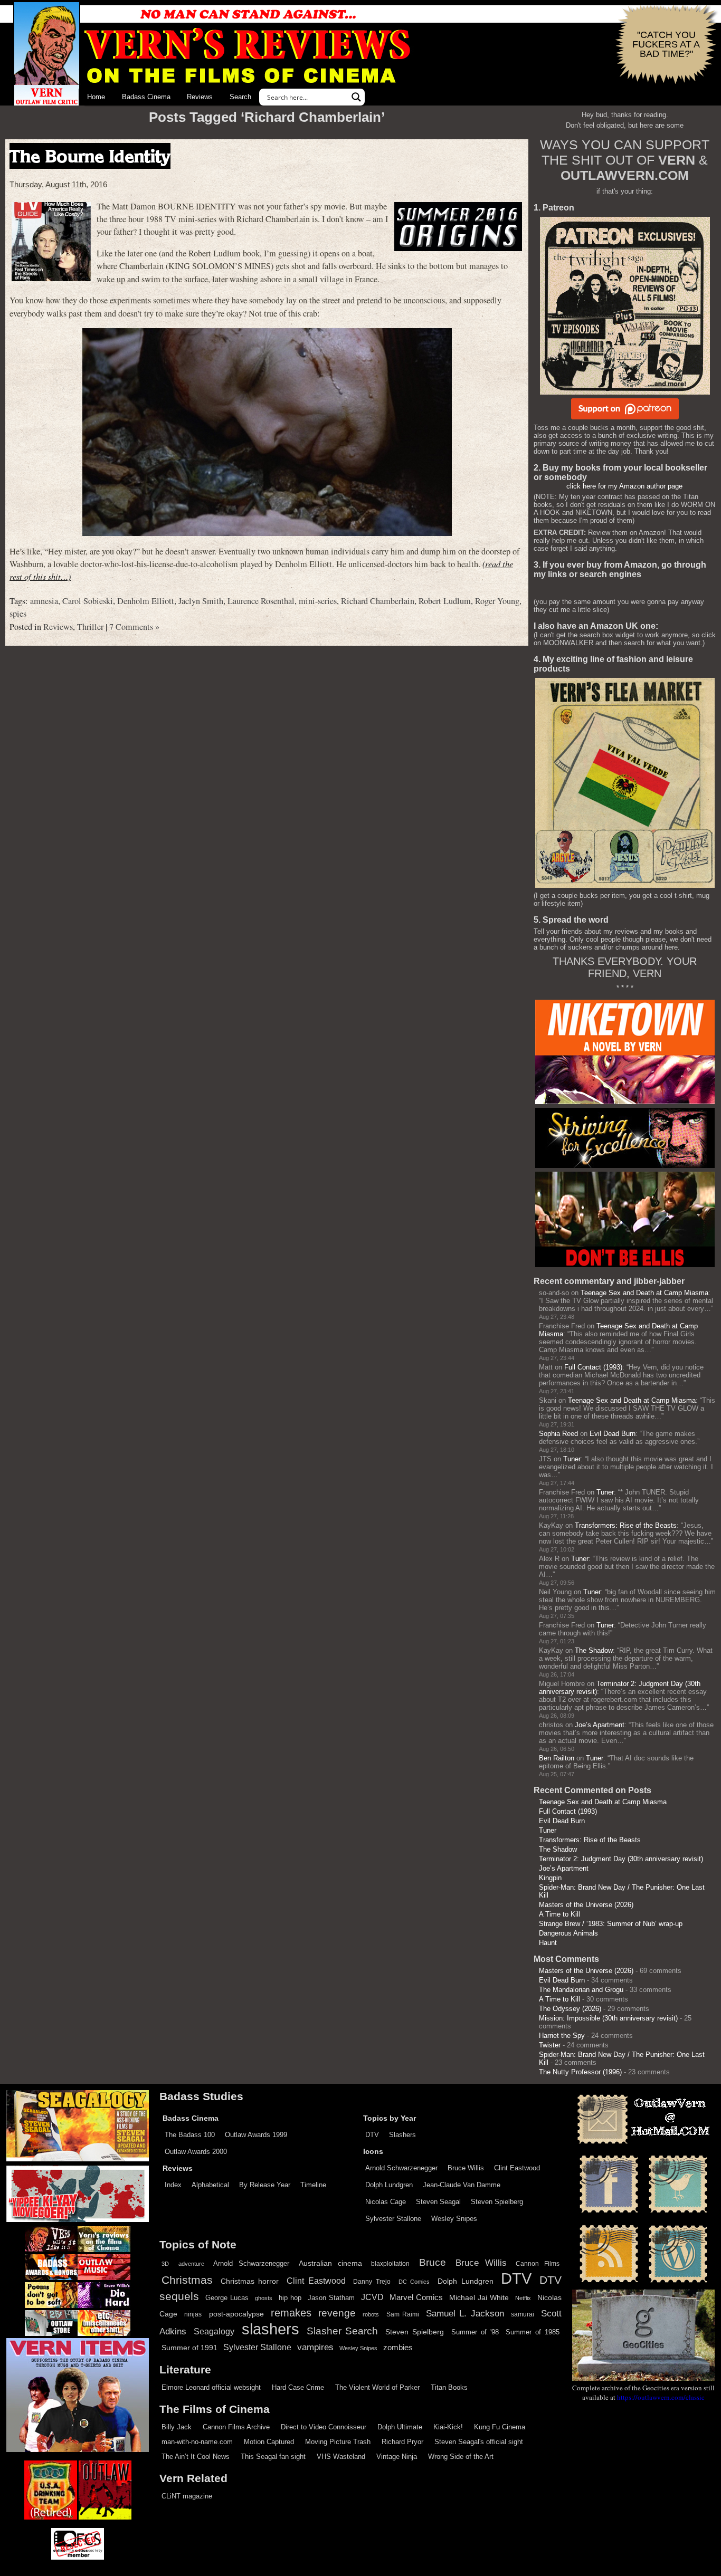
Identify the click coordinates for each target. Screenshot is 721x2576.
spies (18, 614)
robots (371, 2314)
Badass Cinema (146, 97)
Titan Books (449, 2387)
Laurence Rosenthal (261, 601)
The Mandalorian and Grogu (581, 1990)
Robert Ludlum (445, 601)
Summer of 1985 (533, 2332)
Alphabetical (210, 2185)
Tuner (572, 1459)
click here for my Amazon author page (624, 486)
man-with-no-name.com (197, 2442)
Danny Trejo (372, 2282)
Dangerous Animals (568, 1933)
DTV (372, 2135)
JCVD (372, 2297)
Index (173, 2185)
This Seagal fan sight (273, 2457)
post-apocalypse (236, 2314)
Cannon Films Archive (236, 2427)
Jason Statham (331, 2298)
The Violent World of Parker (377, 2387)
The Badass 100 (190, 2135)
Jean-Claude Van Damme (462, 2185)
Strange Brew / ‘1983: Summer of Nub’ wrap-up (611, 1924)
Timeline (313, 2185)
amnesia (44, 601)
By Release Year (265, 2185)
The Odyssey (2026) (570, 2009)
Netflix (523, 2298)
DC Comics (414, 2282)
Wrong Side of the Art (461, 2457)
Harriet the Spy (562, 2036)
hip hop (290, 2298)
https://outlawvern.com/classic (661, 2397)
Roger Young (497, 601)
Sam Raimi (403, 2314)
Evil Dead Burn (613, 1434)
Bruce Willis (466, 2168)
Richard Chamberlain (378, 601)
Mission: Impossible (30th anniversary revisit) (608, 2018)
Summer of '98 (475, 2332)
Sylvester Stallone (393, 2219)
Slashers (402, 2135)
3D (165, 2264)
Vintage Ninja (397, 2457)
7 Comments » (134, 627)
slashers (271, 2329)
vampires (315, 2347)
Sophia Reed (558, 1434)
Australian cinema (330, 2263)
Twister (550, 2045)
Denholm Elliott (146, 601)
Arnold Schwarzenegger (401, 2168)
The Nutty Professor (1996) (580, 2072)
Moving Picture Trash (338, 2442)
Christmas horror (250, 2281)
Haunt (548, 1943)
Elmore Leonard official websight (211, 2387)
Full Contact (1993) (593, 1367)
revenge (337, 2313)
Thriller (90, 627)
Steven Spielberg (497, 2202)
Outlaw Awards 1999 (256, 2135)
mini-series (318, 601)
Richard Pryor (402, 2442)
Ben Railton (557, 1758)
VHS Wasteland (341, 2457)
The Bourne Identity (90, 156)
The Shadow (594, 1650)
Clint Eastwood (517, 2168)
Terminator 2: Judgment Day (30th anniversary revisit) (621, 1859)
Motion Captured (269, 2442)
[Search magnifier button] (356, 97)
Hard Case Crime (298, 2387)
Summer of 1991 (189, 2348)
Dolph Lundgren (389, 2185)
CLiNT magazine (187, 2496)
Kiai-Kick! (448, 2427)
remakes (291, 2313)
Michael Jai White (479, 2297)
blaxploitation (390, 2264)
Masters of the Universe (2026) (586, 1905)
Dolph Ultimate (400, 2427)
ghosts (264, 2298)
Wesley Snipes (454, 2219)
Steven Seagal (438, 2202)
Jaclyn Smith (201, 601)
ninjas (193, 2314)
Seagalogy (214, 2331)
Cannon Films (538, 2264)
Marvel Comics (416, 2297)
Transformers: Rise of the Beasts (626, 1525)
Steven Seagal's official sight (479, 2442)
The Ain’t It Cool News (196, 2457)
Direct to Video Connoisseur (324, 2427)
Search (240, 97)
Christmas (187, 2280)
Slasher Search (343, 2331)
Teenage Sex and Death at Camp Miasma (644, 1293)
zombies (398, 2348)
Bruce (433, 2262)
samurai (523, 2314)
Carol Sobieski (88, 601)
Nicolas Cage (386, 2202)
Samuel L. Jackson (465, 2313)
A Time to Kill (559, 1914)
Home (96, 97)
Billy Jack (177, 2427)
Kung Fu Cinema (500, 2427)
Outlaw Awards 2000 (196, 2152)
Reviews (200, 97)
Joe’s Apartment (600, 1725)
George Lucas (227, 2298)
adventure (191, 2264)
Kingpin (550, 1878)
